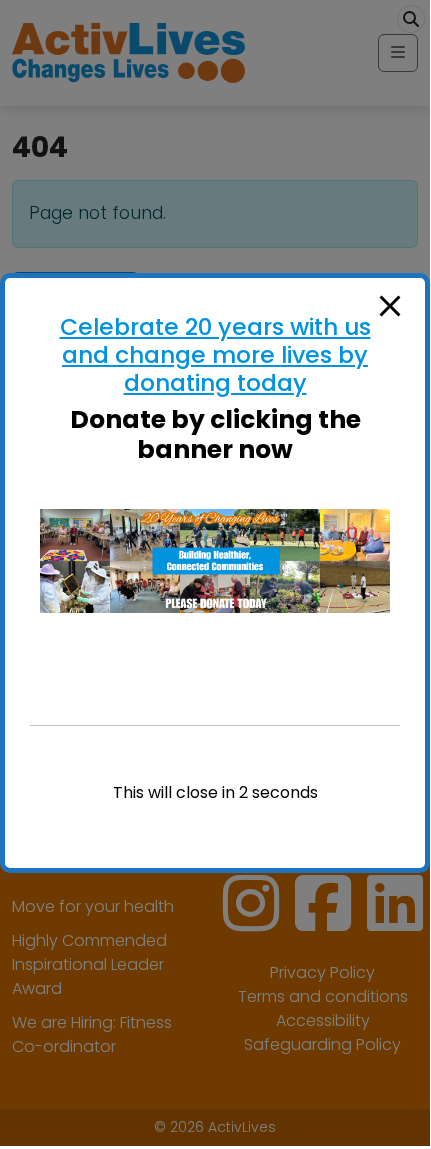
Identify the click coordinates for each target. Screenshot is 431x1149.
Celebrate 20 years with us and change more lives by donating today (215, 354)
